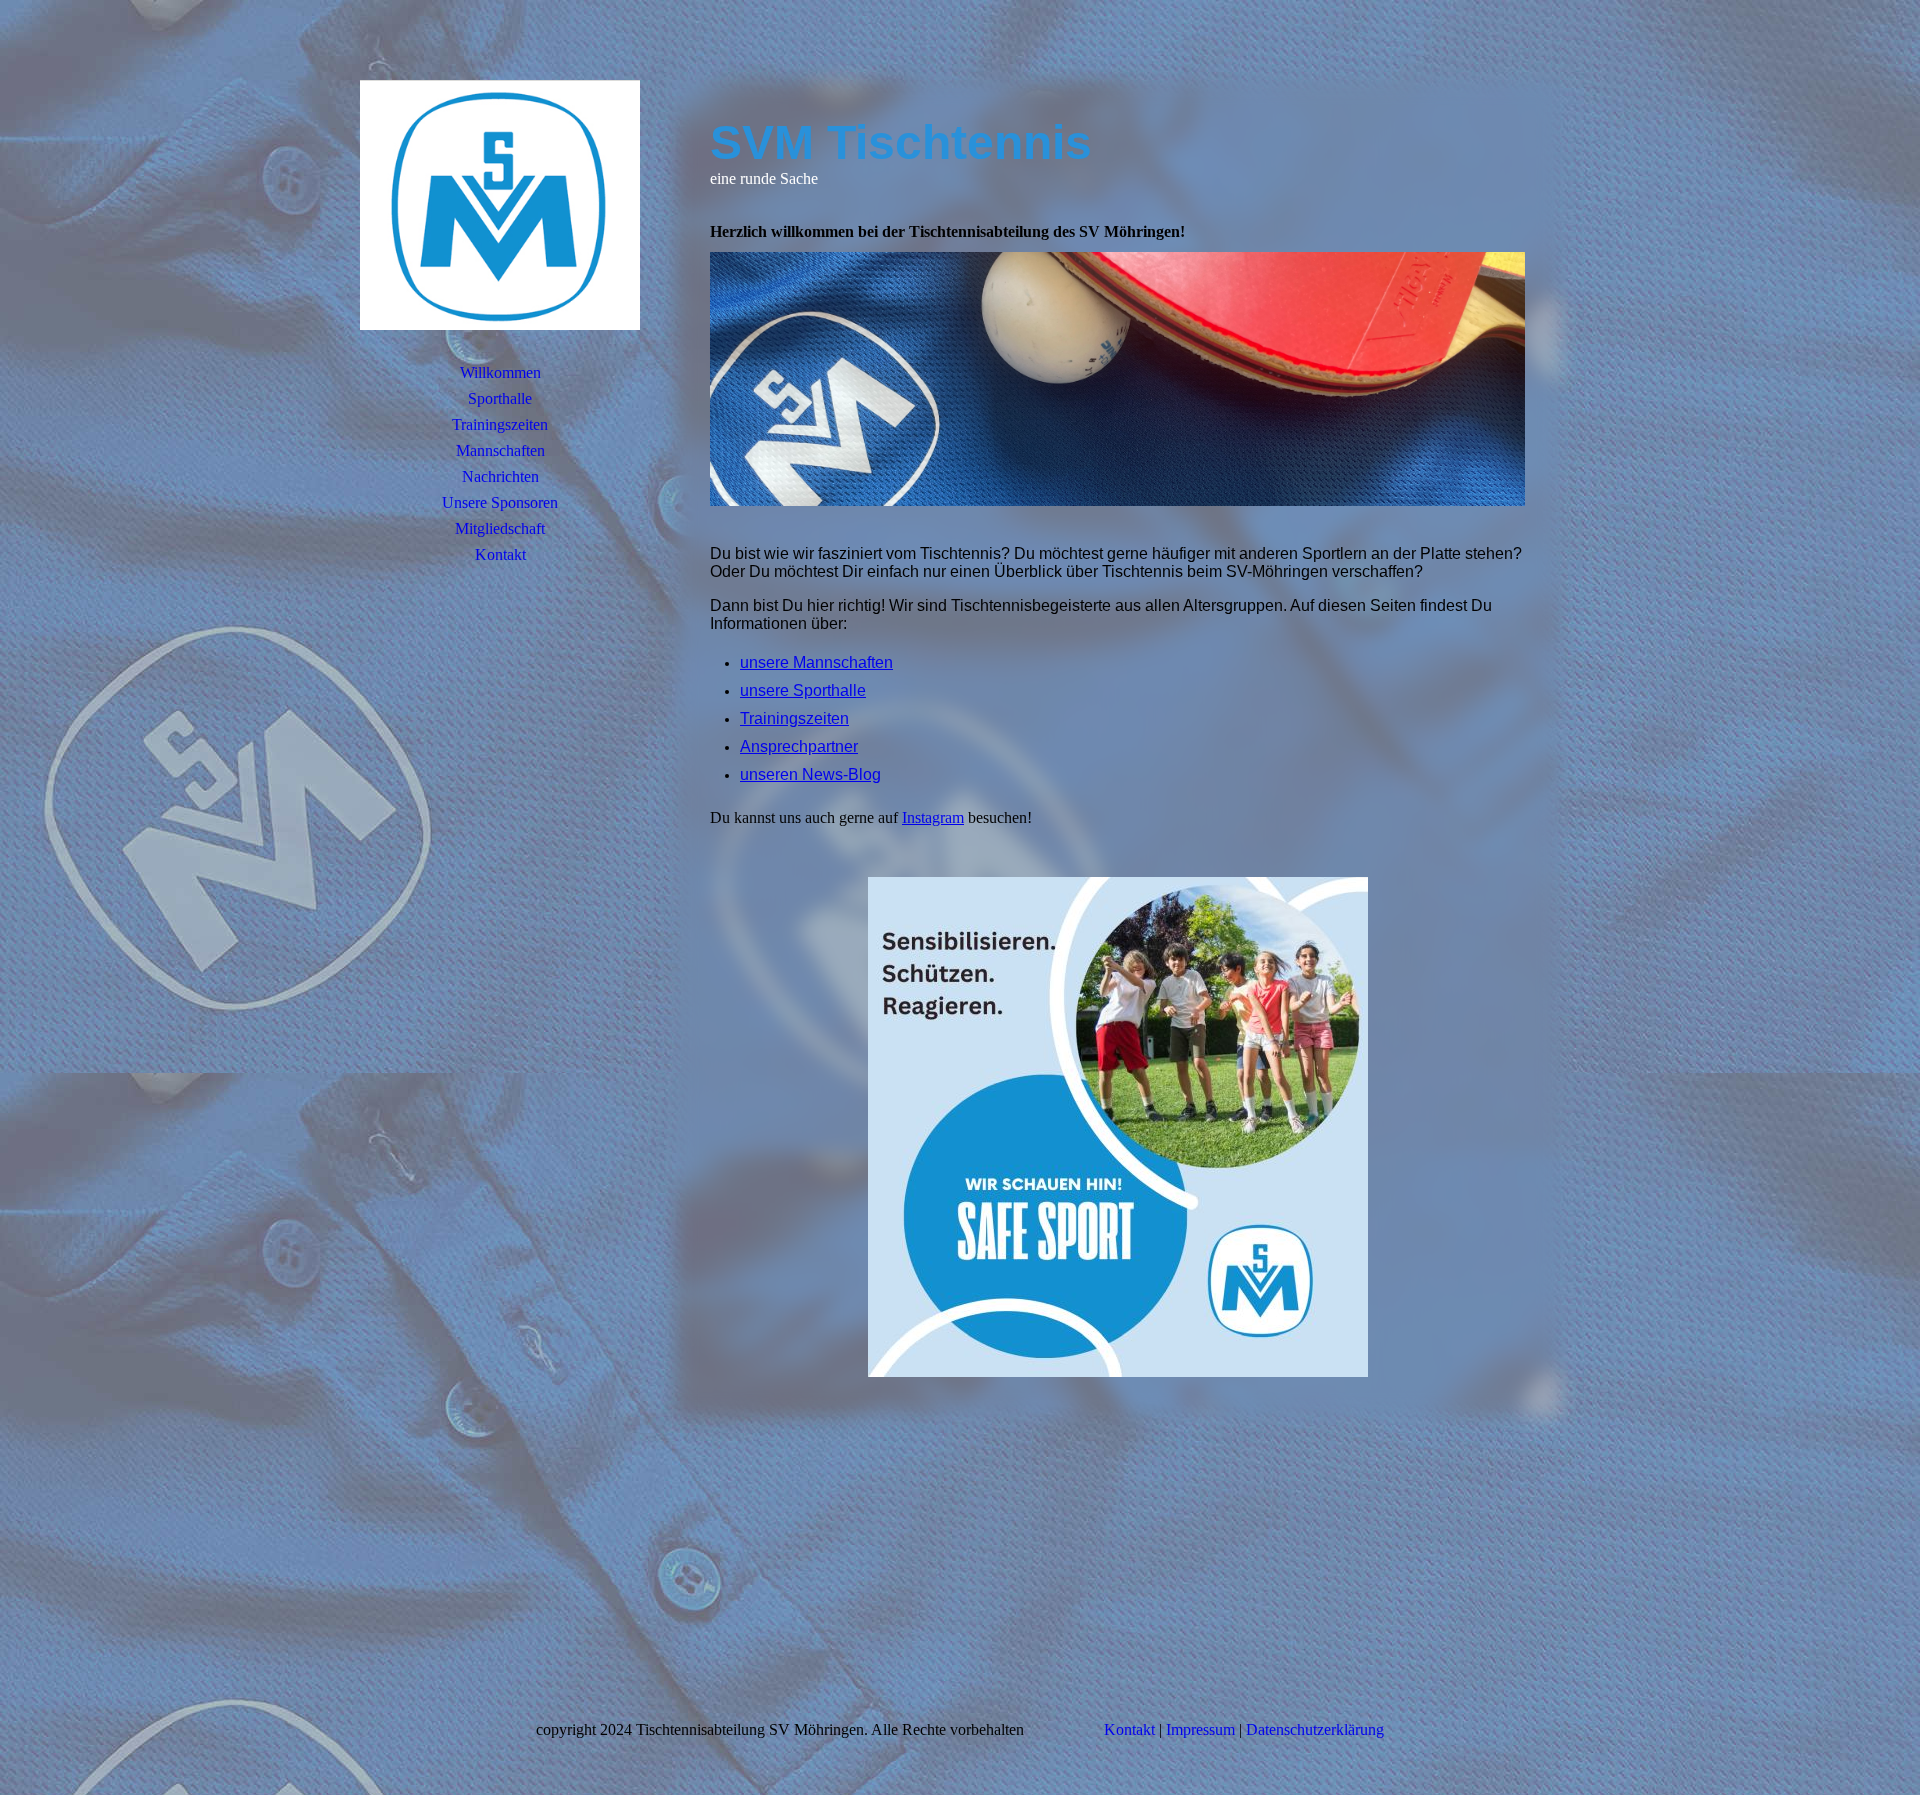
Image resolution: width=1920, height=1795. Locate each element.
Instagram (933, 817)
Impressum (1200, 1729)
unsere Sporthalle (803, 690)
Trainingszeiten (500, 424)
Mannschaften (500, 450)
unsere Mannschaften (816, 662)
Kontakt (500, 554)
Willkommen (500, 372)
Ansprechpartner (799, 746)
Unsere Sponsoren (500, 502)
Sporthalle (500, 398)
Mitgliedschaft (500, 528)
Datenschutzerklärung (1315, 1729)
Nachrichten (500, 476)
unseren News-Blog (810, 774)
